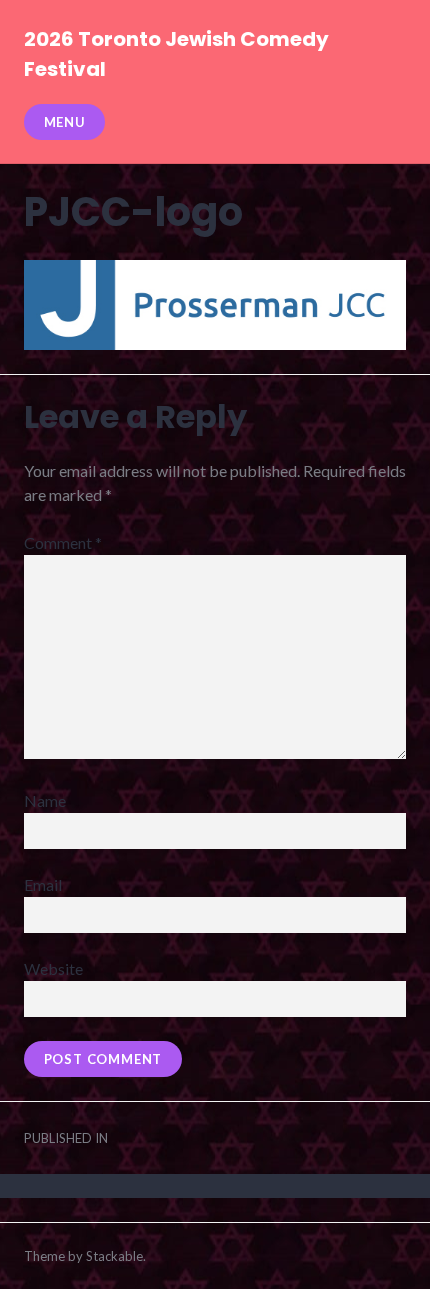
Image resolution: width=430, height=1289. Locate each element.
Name (45, 800)
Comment (63, 542)
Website (53, 968)
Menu (65, 122)
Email (43, 884)
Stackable (114, 1256)
